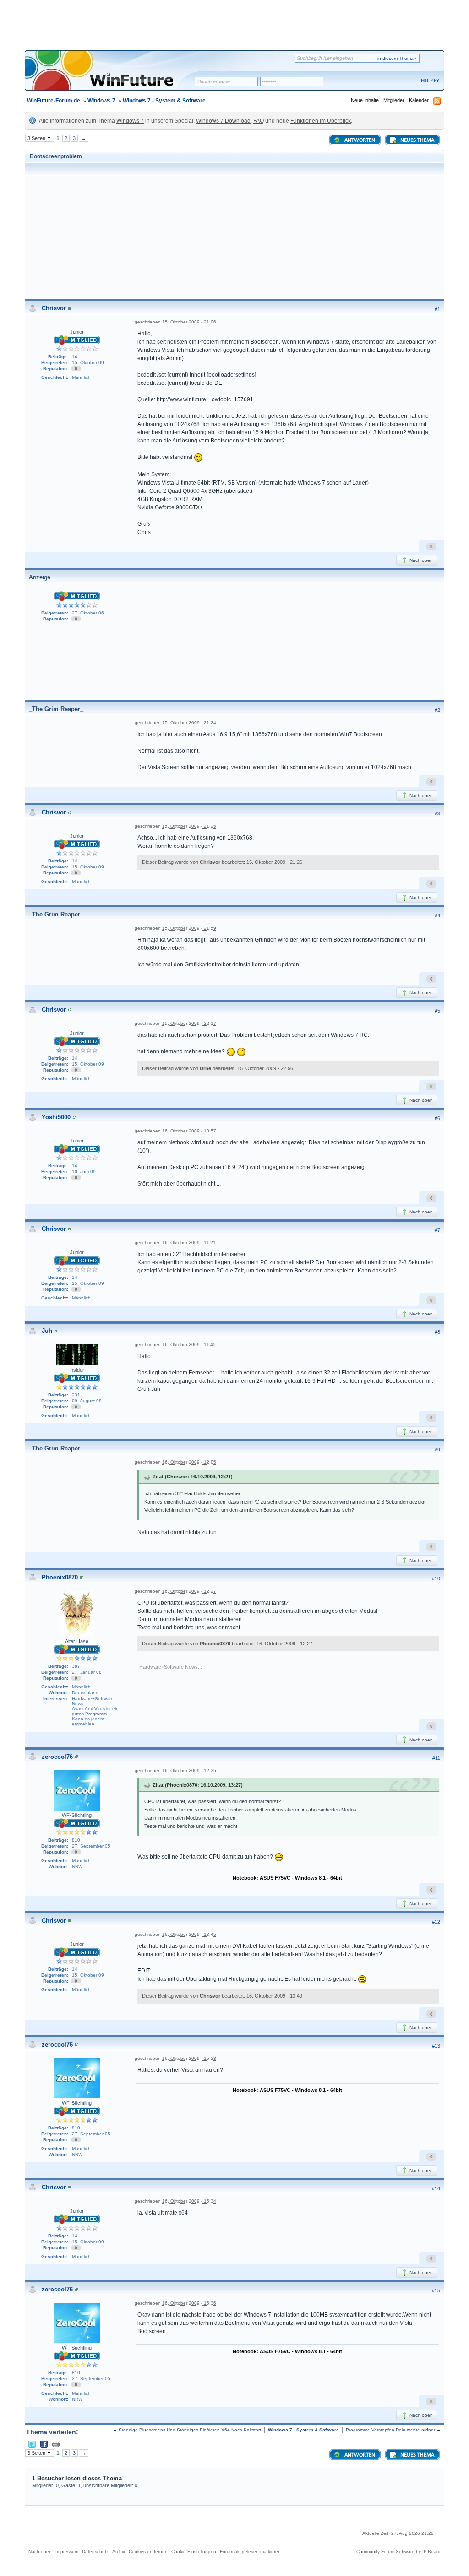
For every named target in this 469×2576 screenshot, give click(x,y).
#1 (437, 309)
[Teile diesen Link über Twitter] (32, 2444)
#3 (437, 814)
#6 (437, 1118)
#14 (436, 2188)
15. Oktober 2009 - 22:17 (189, 1023)
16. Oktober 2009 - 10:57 (189, 1131)
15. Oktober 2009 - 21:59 (189, 928)
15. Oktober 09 (88, 363)
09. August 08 (87, 1401)
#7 (437, 1230)
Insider (77, 1370)
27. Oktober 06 (88, 613)
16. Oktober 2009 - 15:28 (189, 2058)
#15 (436, 2290)
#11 (436, 1758)
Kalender (419, 100)
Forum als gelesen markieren (250, 2552)
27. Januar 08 (87, 1672)
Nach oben (420, 560)
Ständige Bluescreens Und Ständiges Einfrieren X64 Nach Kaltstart (190, 2430)
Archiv (119, 2552)
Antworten (359, 140)
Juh (47, 1331)
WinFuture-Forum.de (54, 101)
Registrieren (392, 81)
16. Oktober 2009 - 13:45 (189, 1934)
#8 (437, 1332)
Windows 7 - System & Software (164, 101)
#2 (437, 710)
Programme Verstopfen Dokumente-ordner (390, 2430)
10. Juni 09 (84, 1172)
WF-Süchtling (77, 1815)
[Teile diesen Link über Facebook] (44, 2444)
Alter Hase (77, 1641)
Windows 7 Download (223, 121)
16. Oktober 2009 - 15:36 (189, 2303)
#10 (436, 1579)
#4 (437, 916)
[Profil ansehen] (70, 308)
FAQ (259, 121)
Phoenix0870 (60, 1577)
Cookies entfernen (148, 2552)
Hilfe (429, 81)
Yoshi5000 (56, 1117)
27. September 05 (91, 1846)
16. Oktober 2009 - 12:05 (189, 1462)
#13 (436, 2046)
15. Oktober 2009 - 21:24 (189, 723)
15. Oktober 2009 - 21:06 (189, 322)
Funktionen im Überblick (321, 121)
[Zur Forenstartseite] (113, 76)
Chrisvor (54, 308)
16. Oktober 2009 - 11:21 (189, 1242)
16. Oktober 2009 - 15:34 (189, 2201)
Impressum (67, 2552)
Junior (77, 332)
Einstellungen (202, 2552)
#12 (436, 1922)
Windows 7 (101, 101)
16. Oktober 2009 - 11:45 (189, 1345)
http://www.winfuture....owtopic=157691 (205, 399)
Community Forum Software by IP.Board (398, 2552)
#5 (437, 1011)
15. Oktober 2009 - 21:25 (189, 826)
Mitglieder (394, 100)
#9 (437, 1450)
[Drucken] (56, 2444)
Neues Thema (417, 140)
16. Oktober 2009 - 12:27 (189, 1591)
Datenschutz (95, 2552)
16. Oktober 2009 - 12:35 (189, 1770)
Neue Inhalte (365, 100)
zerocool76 (57, 1757)
